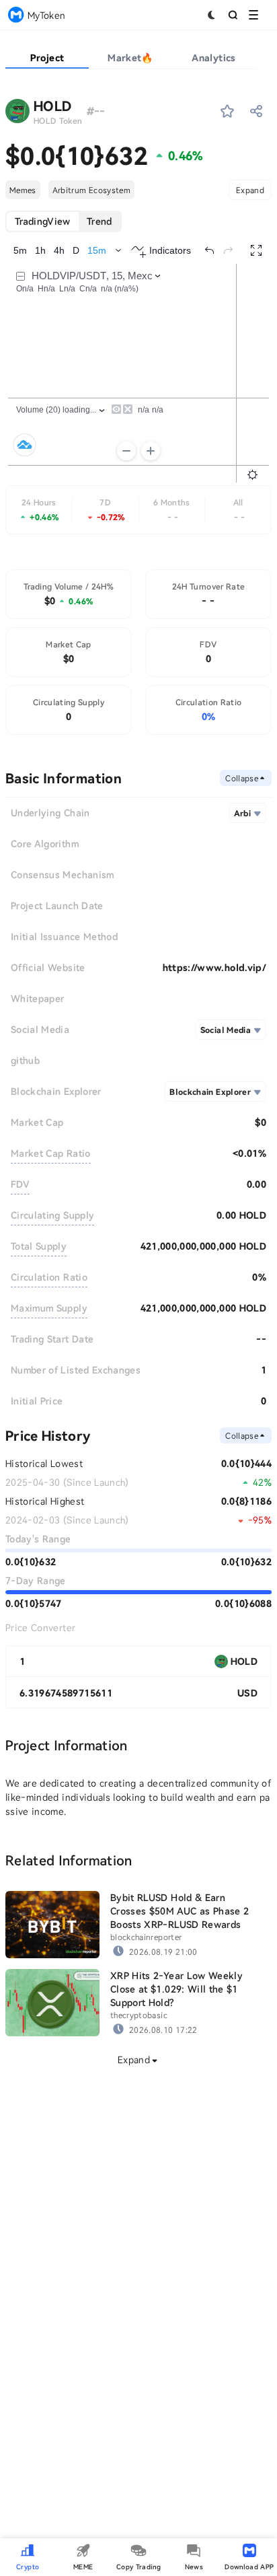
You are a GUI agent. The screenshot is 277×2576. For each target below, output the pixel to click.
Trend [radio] (100, 221)
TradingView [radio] (43, 221)
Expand (250, 190)
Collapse (242, 778)
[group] (64, 221)
